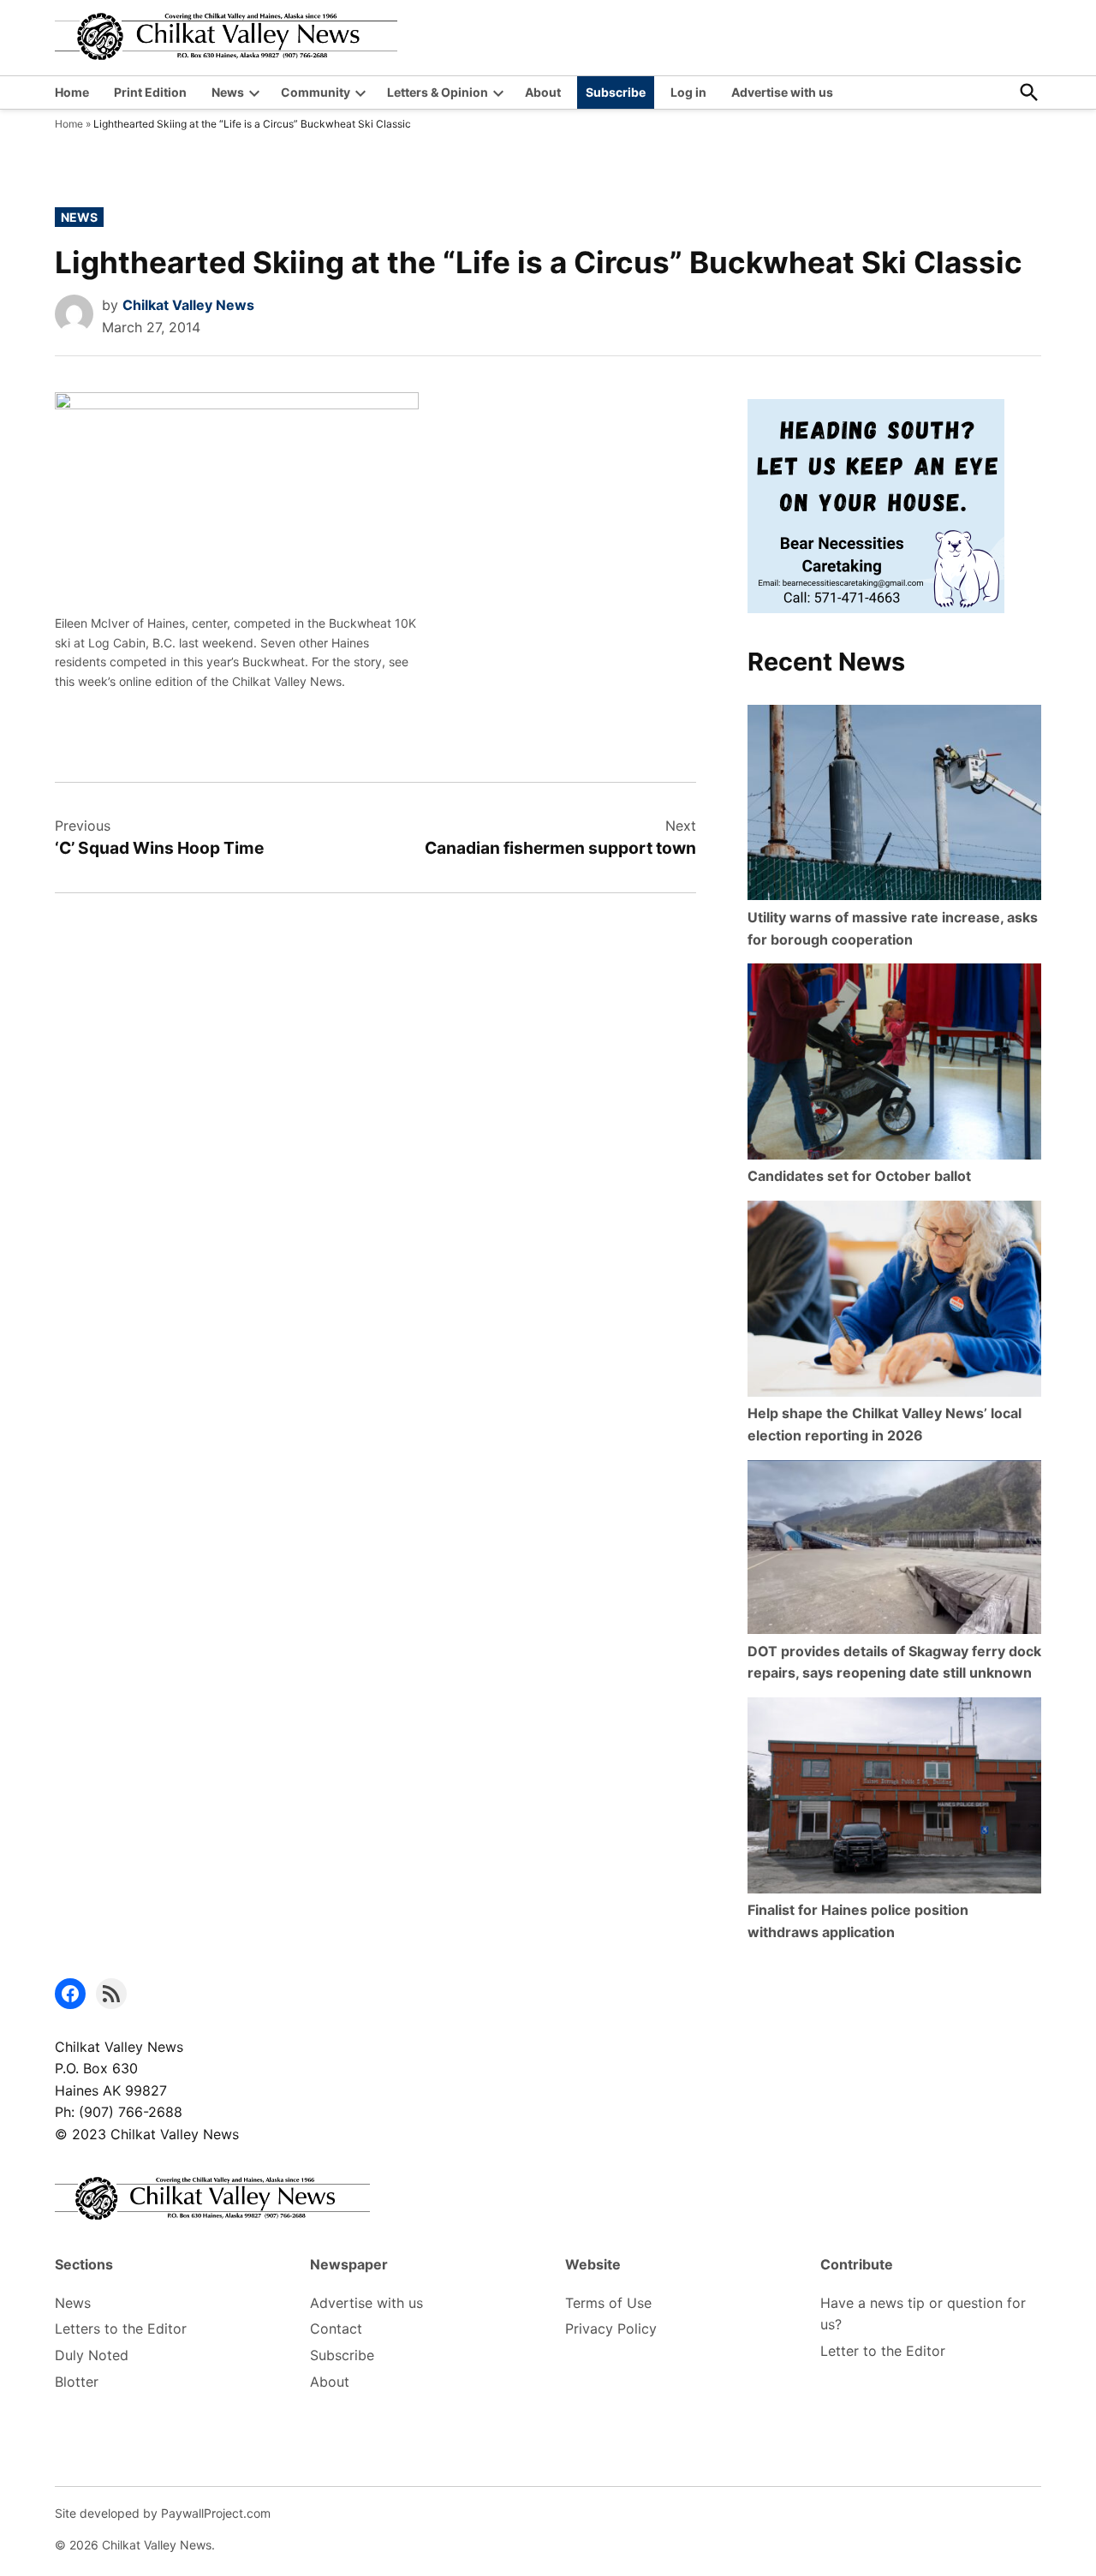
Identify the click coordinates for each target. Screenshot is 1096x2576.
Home (72, 92)
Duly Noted (92, 2355)
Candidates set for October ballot (859, 1176)
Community (316, 92)
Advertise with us (782, 92)
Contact (336, 2329)
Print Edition (150, 92)
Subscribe (616, 92)
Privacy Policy (611, 2329)
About (543, 92)
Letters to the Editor (121, 2329)
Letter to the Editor (883, 2351)
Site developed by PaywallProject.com (163, 2513)
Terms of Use (608, 2303)
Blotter (77, 2382)
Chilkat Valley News (188, 305)
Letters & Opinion (438, 92)
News (228, 92)
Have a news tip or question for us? (923, 2314)
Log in (688, 92)
